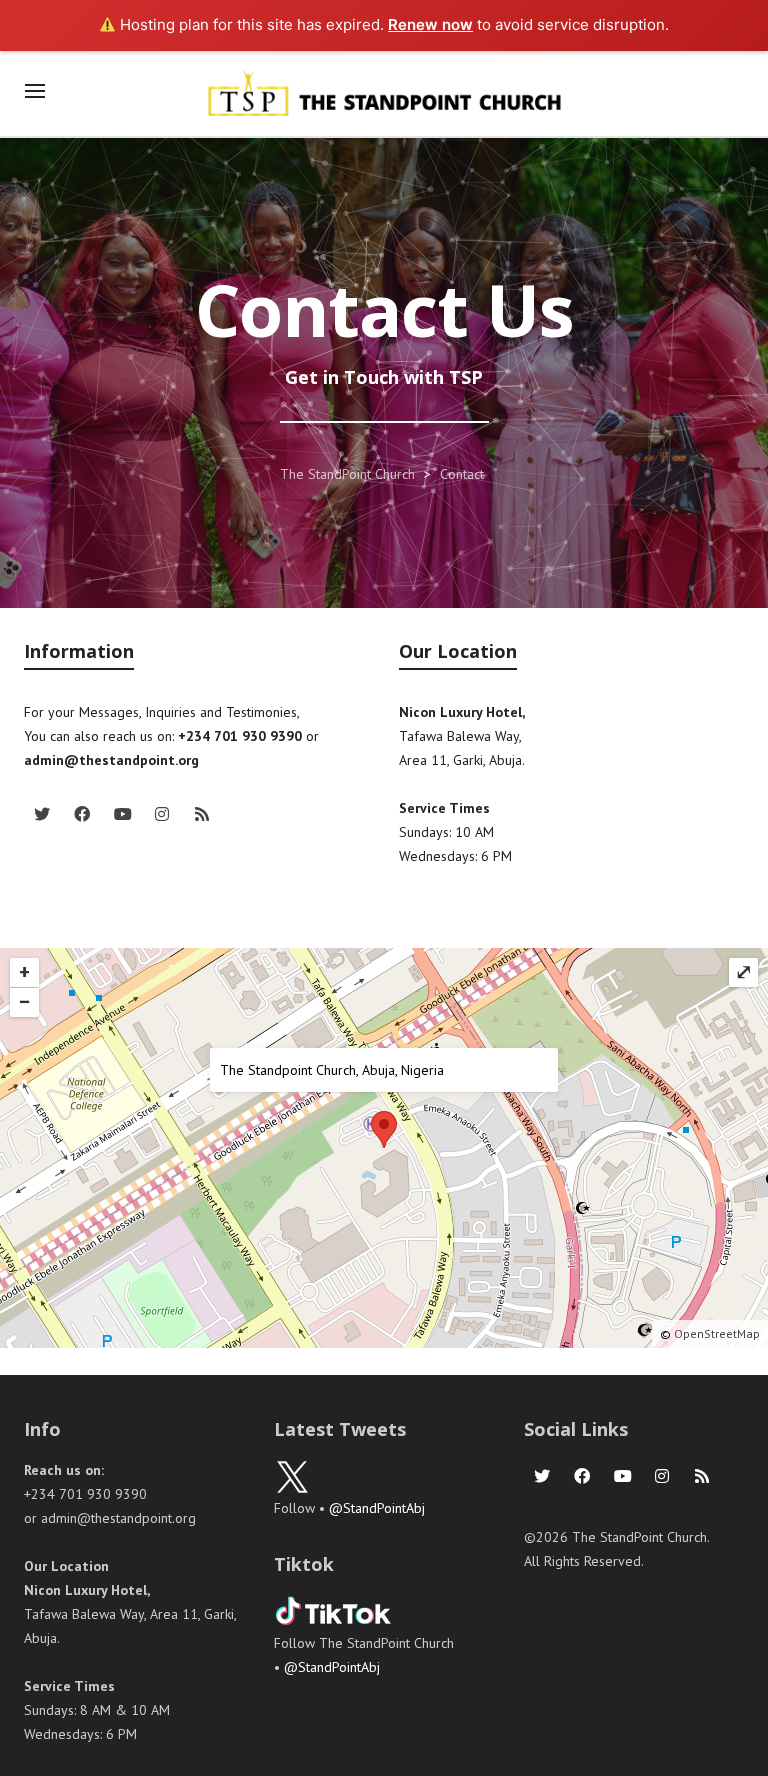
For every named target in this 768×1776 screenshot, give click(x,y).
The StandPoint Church (347, 474)
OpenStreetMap (717, 1333)
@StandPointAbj (377, 1508)
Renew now (430, 24)
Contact (462, 474)
